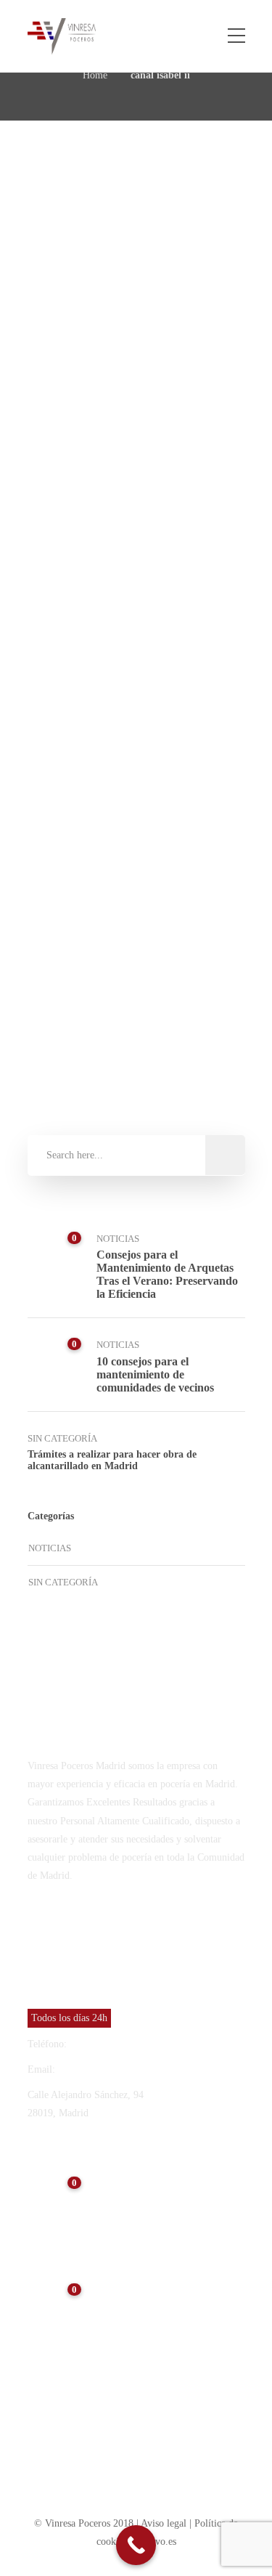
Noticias (85, 574)
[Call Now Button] (136, 2545)
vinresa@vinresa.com (102, 2069)
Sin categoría (62, 1438)
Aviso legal (165, 2523)
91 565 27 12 (97, 2044)
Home (95, 75)
